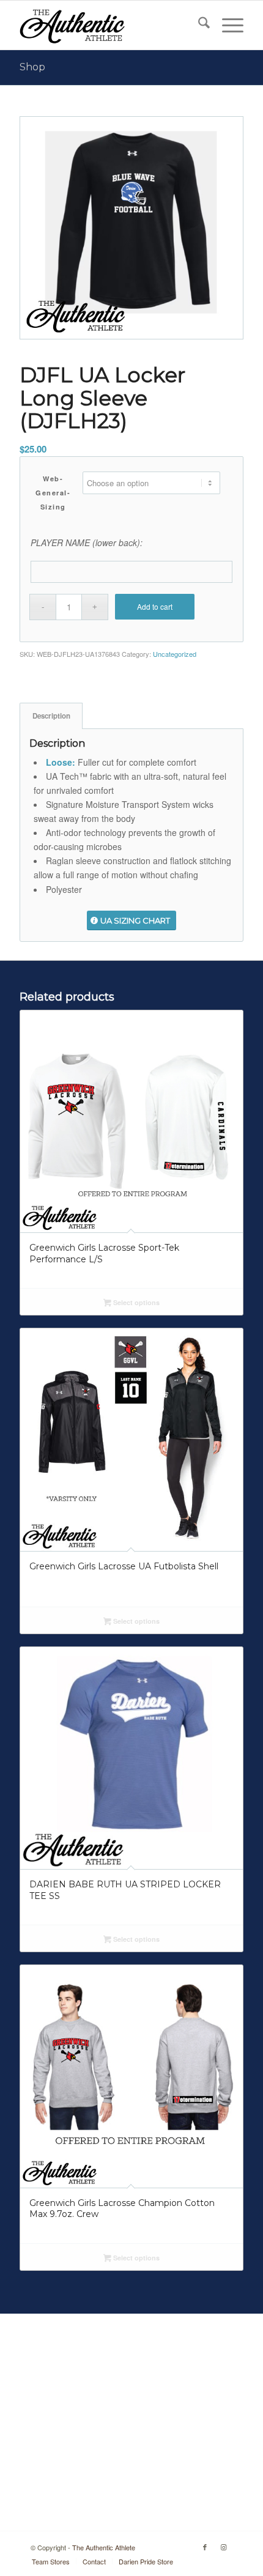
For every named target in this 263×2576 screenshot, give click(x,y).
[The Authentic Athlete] (109, 25)
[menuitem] (198, 25)
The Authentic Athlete (104, 2547)
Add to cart (155, 606)
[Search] (198, 25)
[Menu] (227, 25)
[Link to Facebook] (205, 2547)
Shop (32, 67)
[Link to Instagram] (223, 2547)
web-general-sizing (53, 493)
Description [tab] (51, 716)
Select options (135, 1302)
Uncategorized (175, 654)
